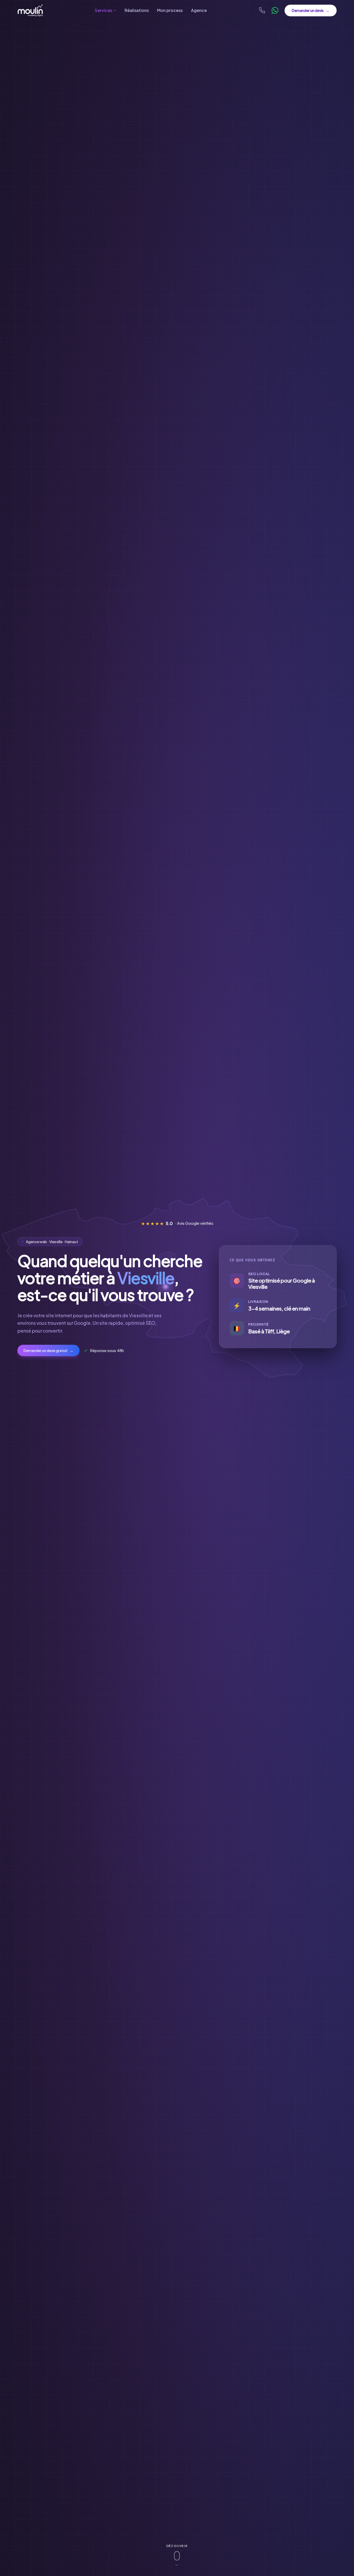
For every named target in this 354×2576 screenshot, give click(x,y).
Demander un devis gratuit (48, 1350)
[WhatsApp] (275, 10)
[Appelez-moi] (262, 10)
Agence (199, 10)
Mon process (170, 10)
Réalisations (137, 10)
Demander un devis (311, 10)
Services (104, 10)
